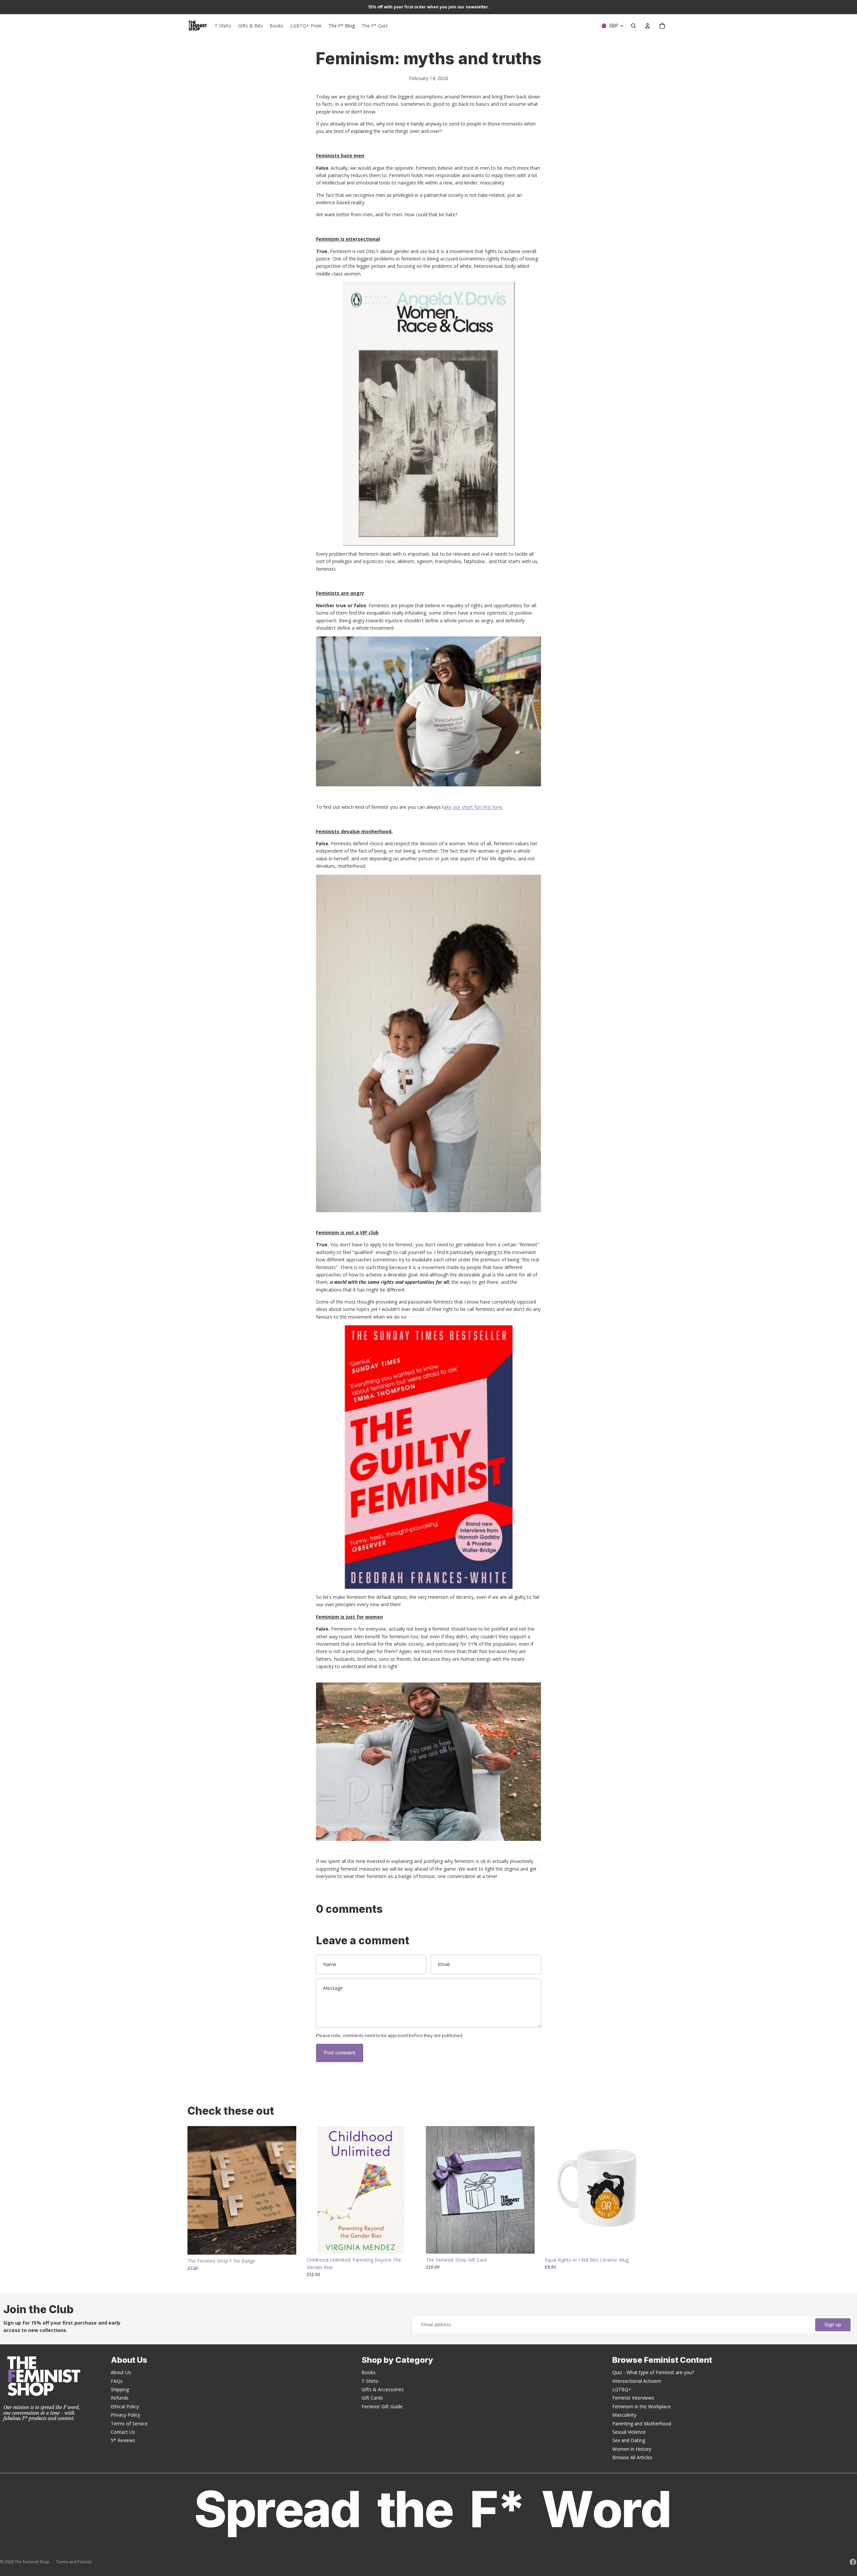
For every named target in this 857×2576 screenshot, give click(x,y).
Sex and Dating (629, 2440)
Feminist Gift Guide (382, 2406)
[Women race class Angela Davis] (428, 414)
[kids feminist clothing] (428, 1043)
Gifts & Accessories (383, 2389)
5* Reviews (123, 2440)
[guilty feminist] (428, 1457)
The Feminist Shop (32, 2562)
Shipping (120, 2389)
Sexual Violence (629, 2432)
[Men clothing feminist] (428, 1762)
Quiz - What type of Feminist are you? (653, 2372)
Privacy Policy (126, 2415)
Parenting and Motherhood (642, 2424)
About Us (121, 2372)
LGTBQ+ (622, 2389)
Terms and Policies (74, 2562)
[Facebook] (853, 2562)
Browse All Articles (632, 2457)
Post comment (340, 2053)
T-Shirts (370, 2381)
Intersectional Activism (637, 2381)
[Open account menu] (647, 26)
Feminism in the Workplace (642, 2406)
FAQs (117, 2381)
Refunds (120, 2398)
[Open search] (633, 26)
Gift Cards (372, 2398)
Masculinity (624, 2415)
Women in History (632, 2449)
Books (369, 2372)
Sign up (833, 2324)
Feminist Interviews (633, 2398)
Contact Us (123, 2432)
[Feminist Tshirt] (428, 711)
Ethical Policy (125, 2406)
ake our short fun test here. (474, 807)
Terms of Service (129, 2424)
